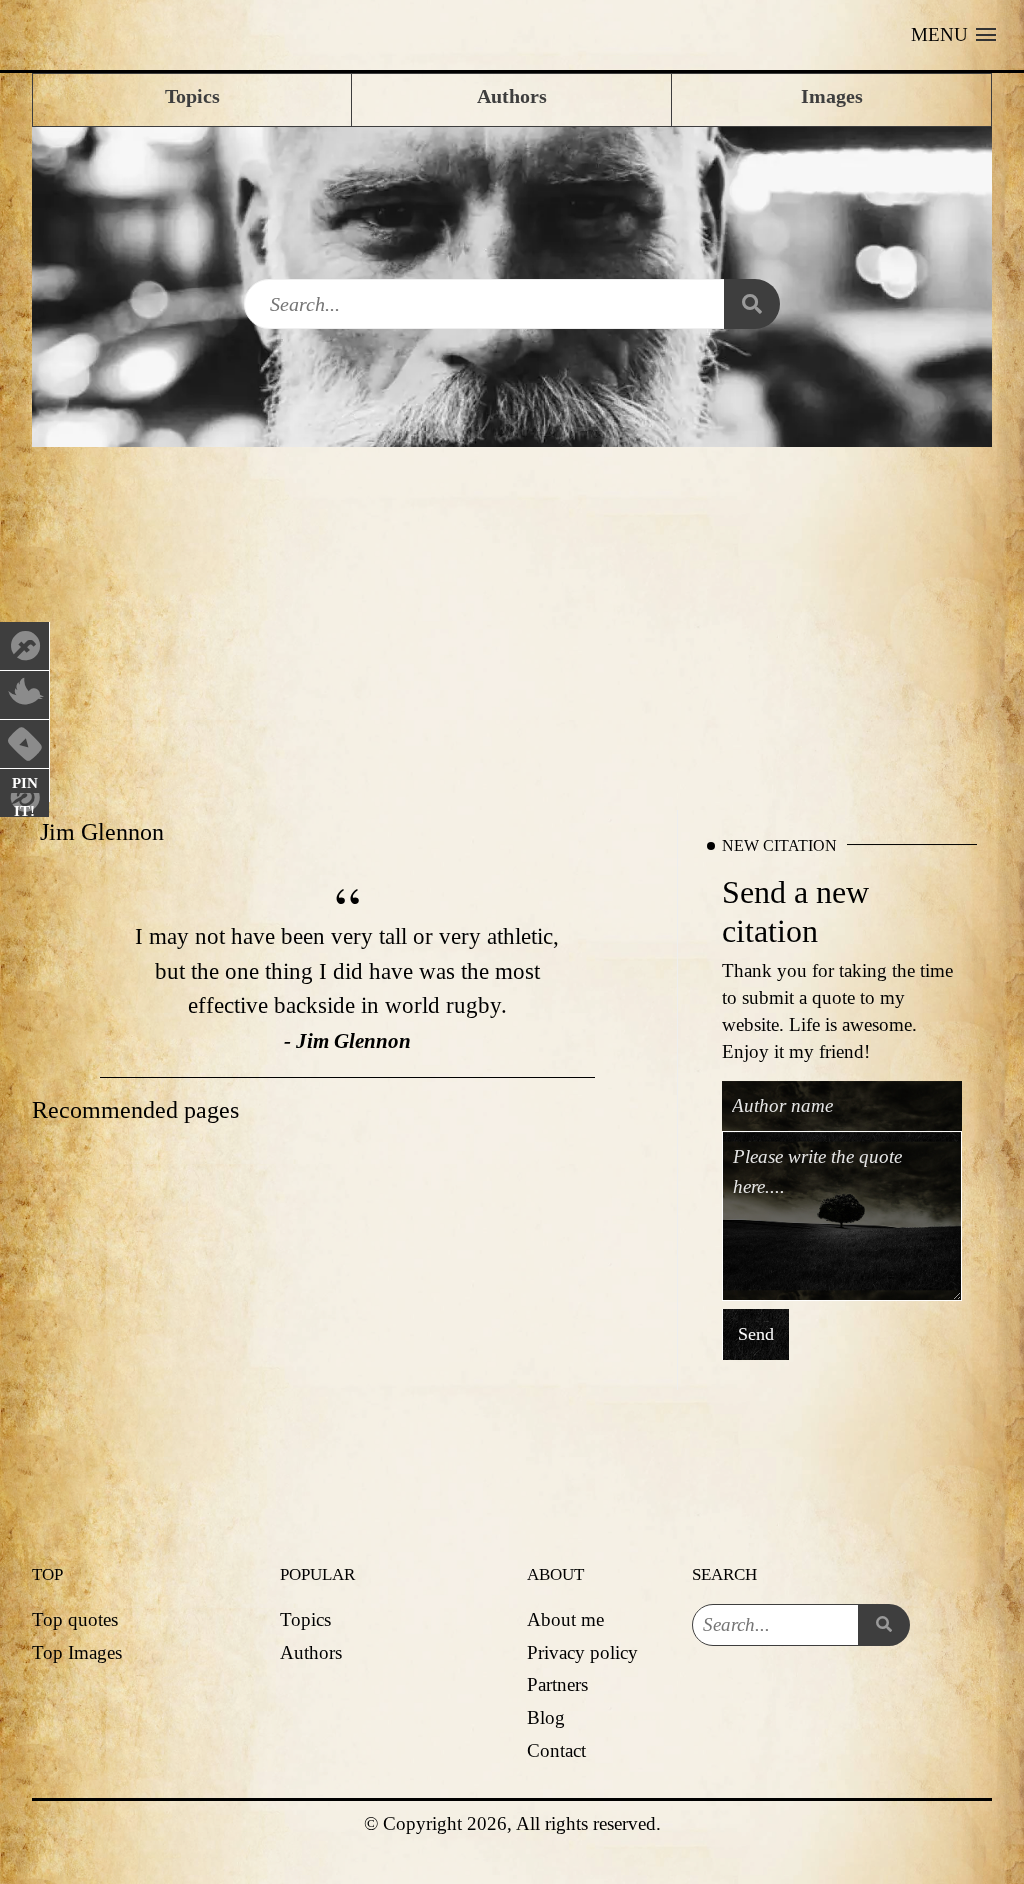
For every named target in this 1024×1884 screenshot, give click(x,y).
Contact (556, 1750)
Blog (546, 1717)
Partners (557, 1684)
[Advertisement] (512, 612)
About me (565, 1619)
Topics (305, 1619)
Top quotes (75, 1619)
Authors (311, 1652)
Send (756, 1335)
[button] (953, 35)
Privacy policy (582, 1652)
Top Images (77, 1652)
